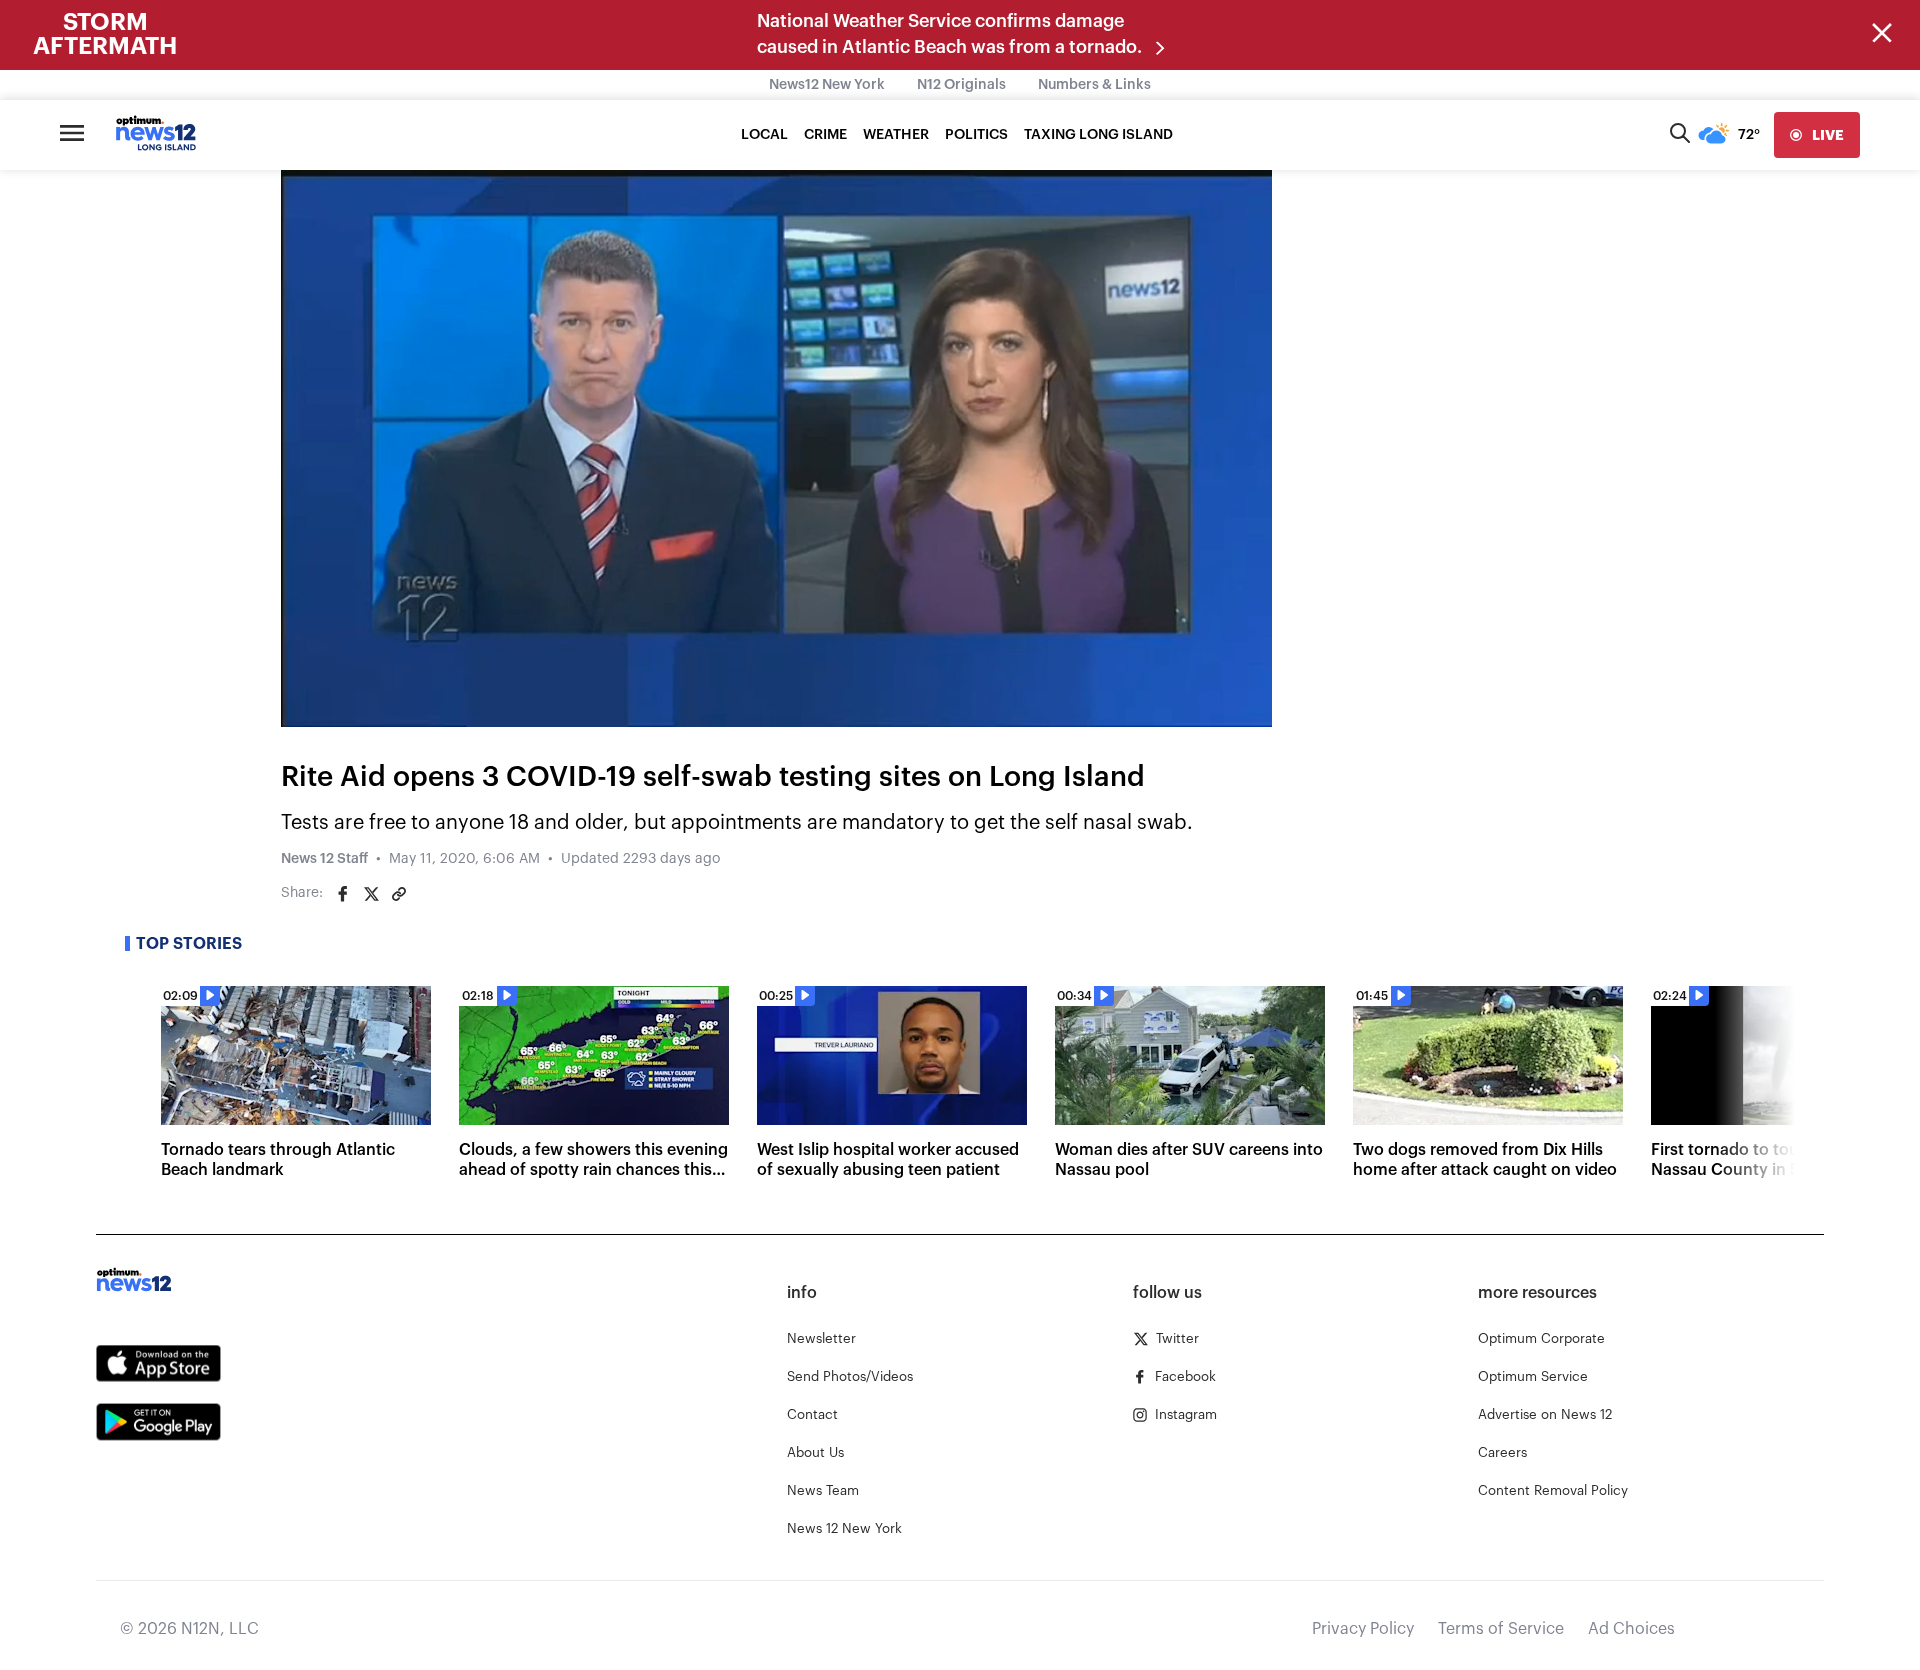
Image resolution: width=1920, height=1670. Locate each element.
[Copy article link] (399, 894)
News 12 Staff (324, 859)
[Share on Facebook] (343, 894)
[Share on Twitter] (371, 894)
